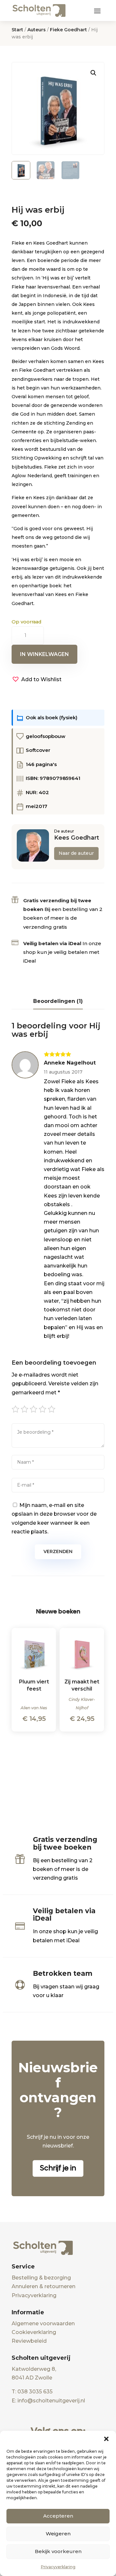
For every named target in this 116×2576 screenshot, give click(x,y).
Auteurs (37, 30)
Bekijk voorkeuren (58, 2551)
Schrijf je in (58, 2168)
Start (17, 30)
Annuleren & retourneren (43, 2286)
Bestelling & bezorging (41, 2278)
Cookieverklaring (34, 2332)
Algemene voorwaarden (43, 2323)
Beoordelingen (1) (58, 1001)
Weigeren (58, 2534)
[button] (106, 2439)
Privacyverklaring (58, 2567)
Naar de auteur (76, 853)
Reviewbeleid (29, 2341)
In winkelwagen (44, 654)
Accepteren (58, 2516)
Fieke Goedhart (68, 30)
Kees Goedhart (77, 838)
